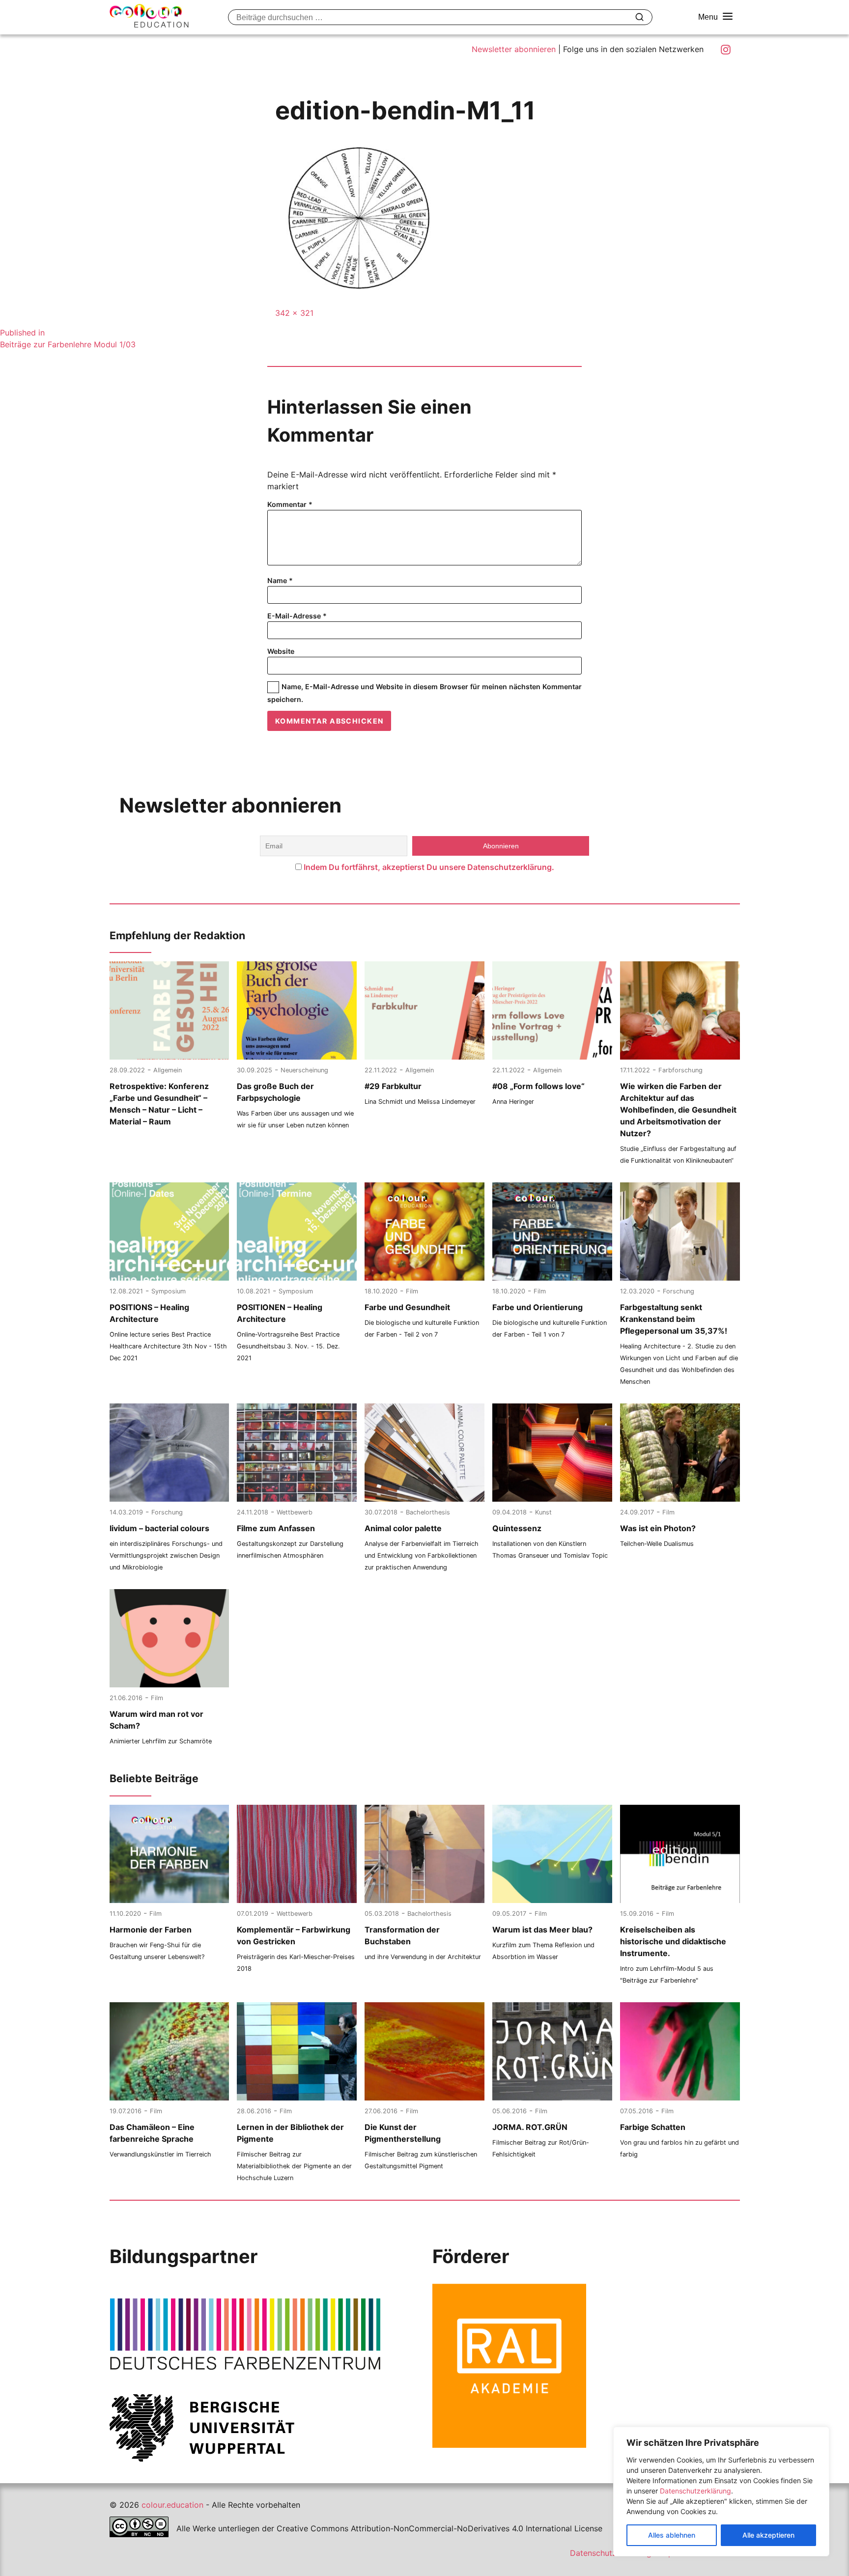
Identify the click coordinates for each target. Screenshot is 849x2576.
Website (281, 651)
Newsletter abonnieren (514, 49)
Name (280, 580)
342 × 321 (294, 313)
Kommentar (290, 504)
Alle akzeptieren (768, 2535)
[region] (721, 2492)
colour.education (172, 2505)
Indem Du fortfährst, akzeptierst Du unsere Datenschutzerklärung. (429, 867)
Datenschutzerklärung (695, 2491)
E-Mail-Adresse (297, 616)
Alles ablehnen (672, 2535)
